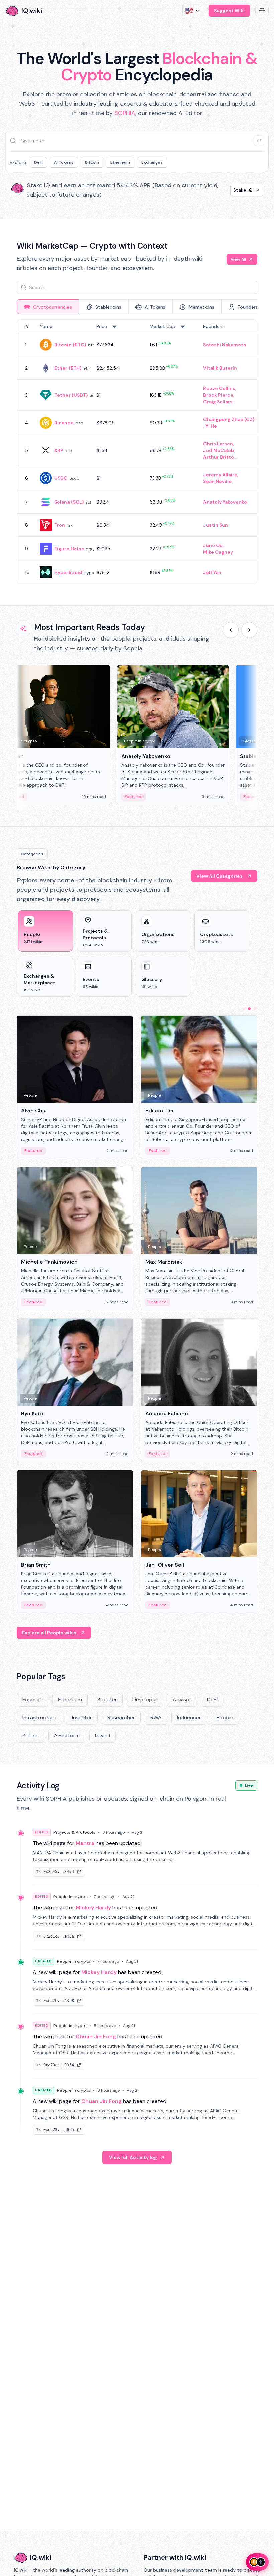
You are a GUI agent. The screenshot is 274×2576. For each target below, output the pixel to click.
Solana (31, 1736)
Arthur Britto (219, 457)
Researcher (121, 1718)
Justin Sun (216, 525)
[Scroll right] (249, 630)
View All (238, 259)
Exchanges (152, 162)
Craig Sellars (218, 402)
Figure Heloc (69, 549)
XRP (59, 450)
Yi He (211, 426)
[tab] (48, 307)
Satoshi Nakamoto (225, 345)
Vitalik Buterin (220, 368)
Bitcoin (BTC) (70, 345)
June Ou (213, 545)
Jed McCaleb (219, 450)
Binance (64, 423)
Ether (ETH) (68, 368)
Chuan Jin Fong (96, 2037)
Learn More (239, 190)
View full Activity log (133, 2157)
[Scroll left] (231, 630)
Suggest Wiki (229, 11)
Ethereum (120, 162)
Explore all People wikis (49, 1633)
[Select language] (193, 11)
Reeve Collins (219, 388)
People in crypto (70, 1897)
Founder (33, 1699)
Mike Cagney (218, 552)
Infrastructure (39, 1718)
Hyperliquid (68, 572)
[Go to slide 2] (249, 1009)
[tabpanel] (137, 452)
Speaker (107, 1699)
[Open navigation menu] (262, 11)
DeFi (38, 162)
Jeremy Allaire (220, 475)
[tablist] (137, 307)
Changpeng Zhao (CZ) (229, 419)
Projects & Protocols (74, 1832)
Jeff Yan (212, 572)
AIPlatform (67, 1736)
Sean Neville (217, 481)
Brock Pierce (218, 395)
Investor (82, 1718)
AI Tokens (64, 162)
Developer (145, 1699)
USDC (61, 478)
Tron (60, 525)
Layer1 (102, 1736)
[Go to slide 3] (255, 1009)
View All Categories (220, 876)
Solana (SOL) (69, 502)
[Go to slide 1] (244, 1009)
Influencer (189, 1718)
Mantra (85, 1843)
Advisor (182, 1699)
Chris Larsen (218, 444)
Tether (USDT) (71, 395)
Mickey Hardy (93, 1908)
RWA (156, 1718)
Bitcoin (92, 162)
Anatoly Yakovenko (225, 502)
